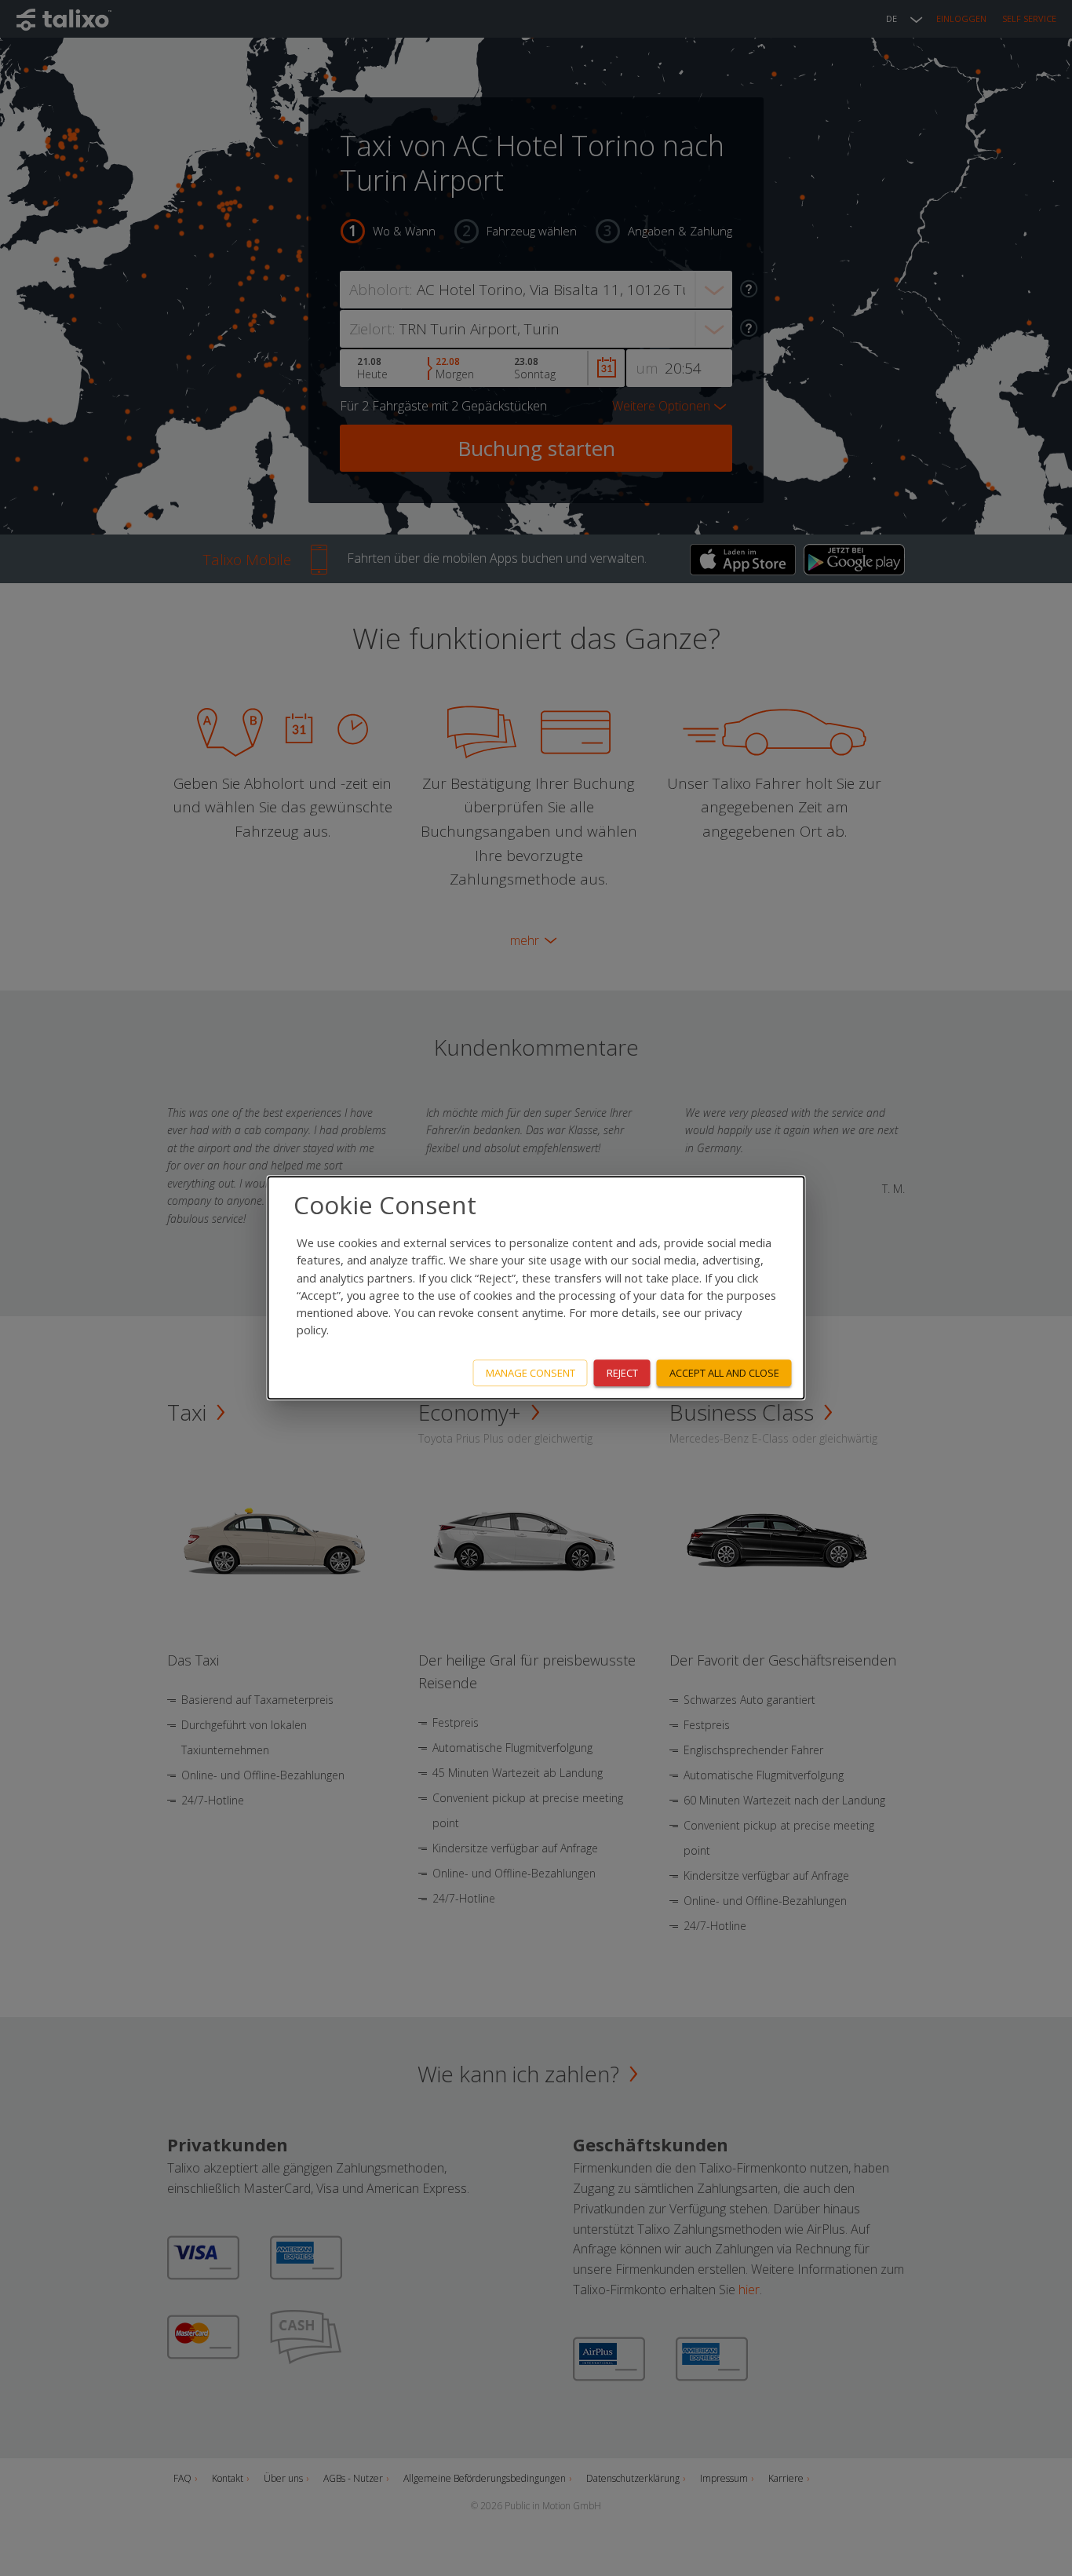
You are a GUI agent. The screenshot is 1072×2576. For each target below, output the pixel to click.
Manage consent (531, 1373)
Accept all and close (724, 1373)
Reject (622, 1373)
